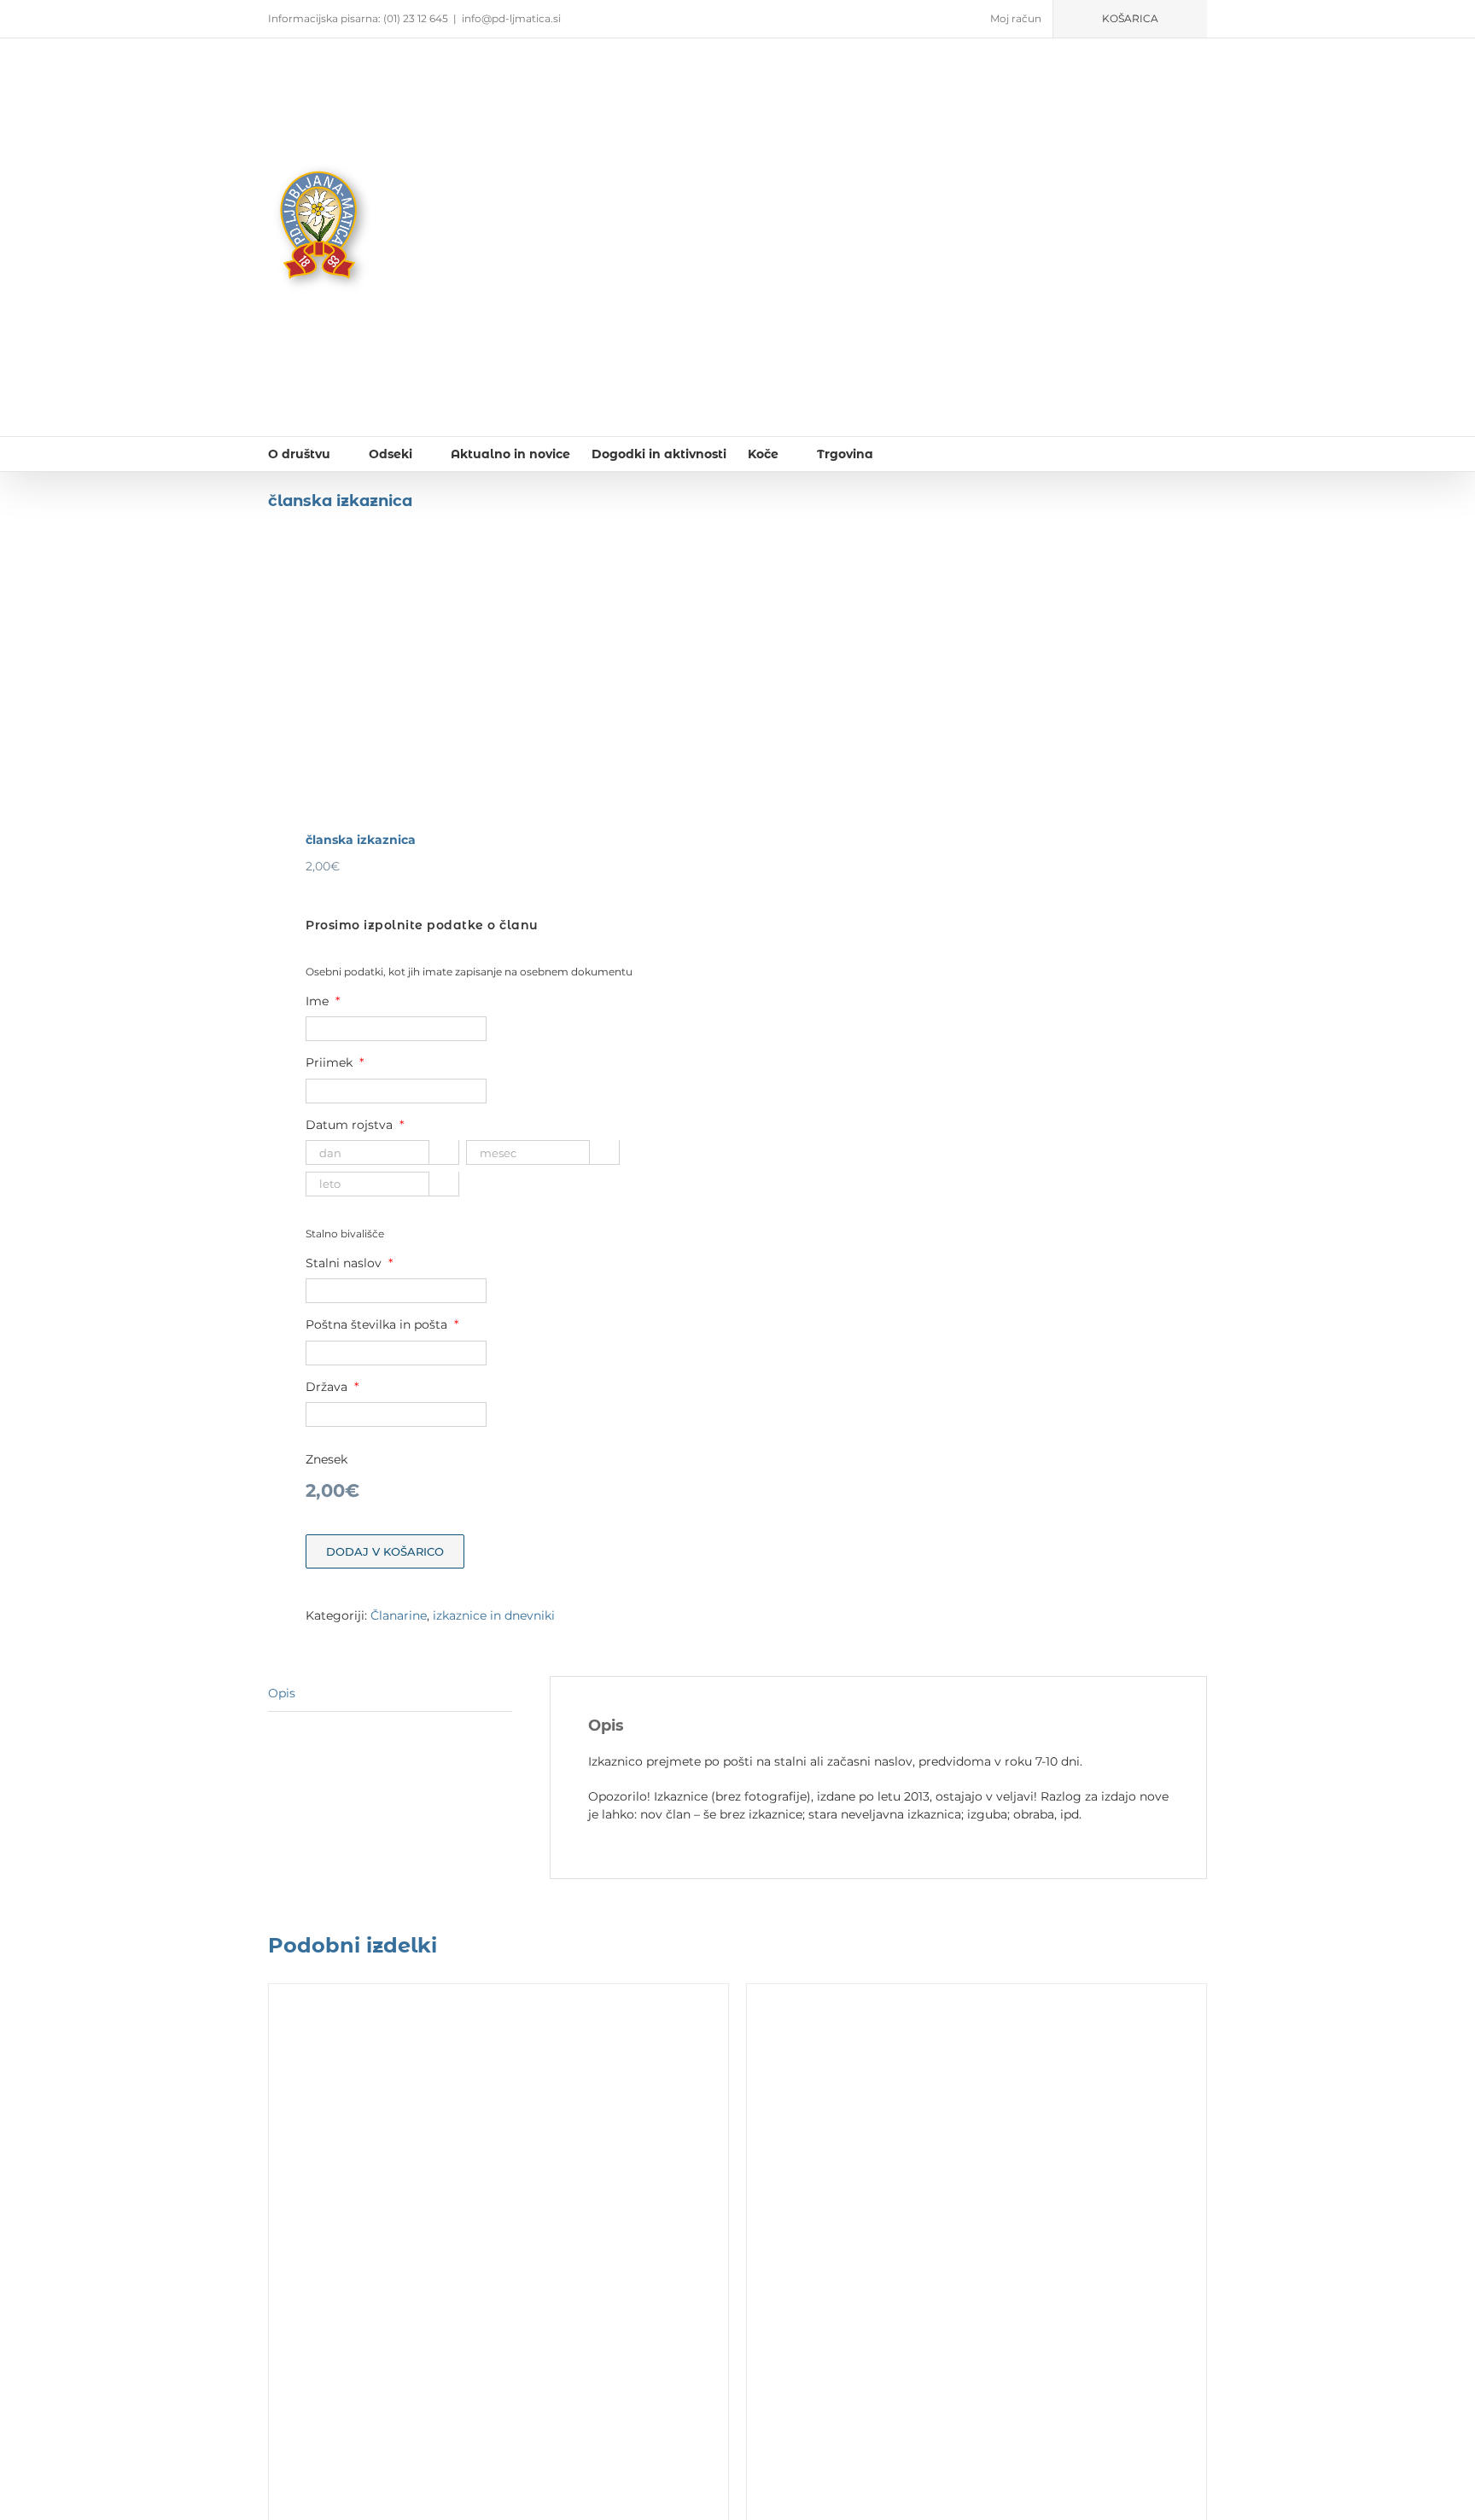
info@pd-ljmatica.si (511, 18)
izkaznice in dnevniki (494, 1615)
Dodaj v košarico (385, 1551)
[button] (899, 454)
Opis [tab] (282, 1693)
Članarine (399, 1615)
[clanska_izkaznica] (493, 684)
